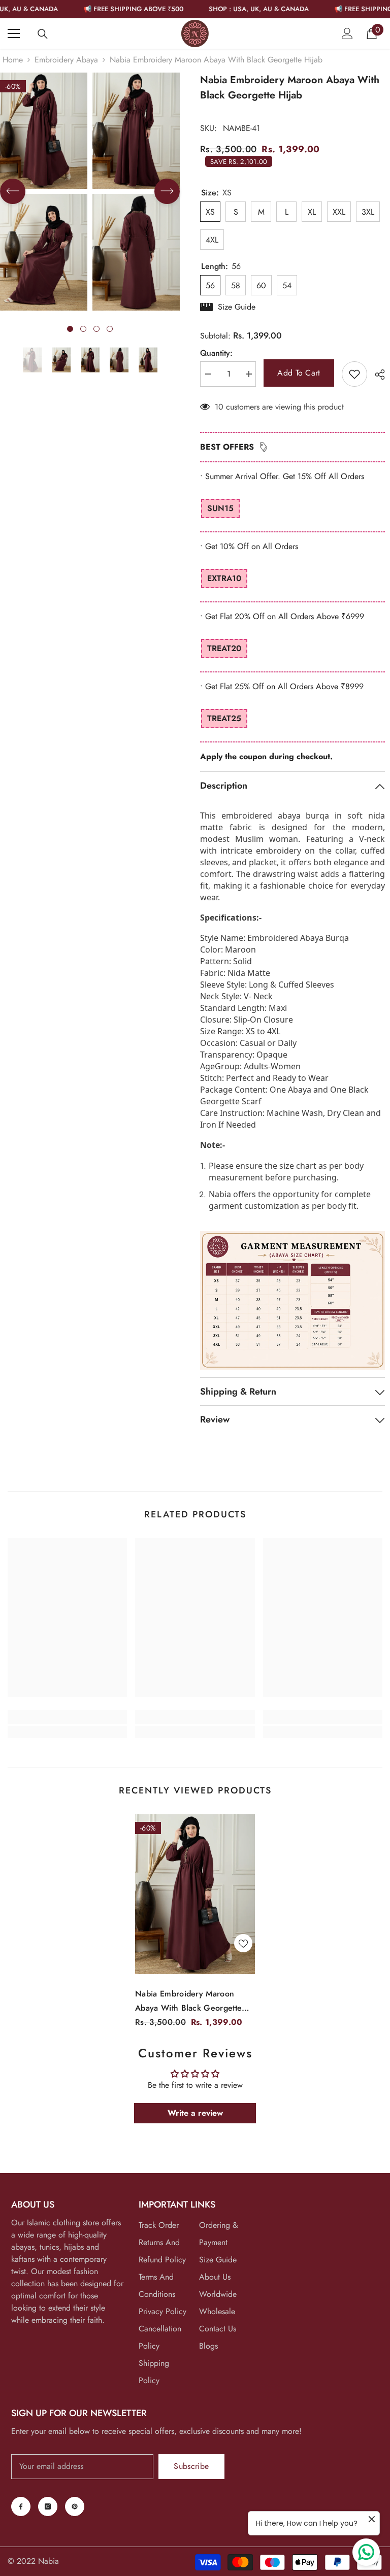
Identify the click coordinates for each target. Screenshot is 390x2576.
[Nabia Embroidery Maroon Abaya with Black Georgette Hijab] (195, 1894)
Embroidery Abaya (66, 60)
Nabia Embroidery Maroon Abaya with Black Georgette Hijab (188, 2002)
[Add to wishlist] (354, 374)
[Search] (43, 34)
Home (13, 60)
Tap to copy (230, 669)
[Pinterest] (75, 2506)
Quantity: (216, 353)
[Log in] (347, 33)
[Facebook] (21, 2506)
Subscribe (191, 2466)
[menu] (14, 33)
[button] (13, 191)
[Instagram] (48, 2506)
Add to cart (299, 373)
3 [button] (96, 329)
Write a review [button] (195, 2113)
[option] (136, 192)
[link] (67, 1717)
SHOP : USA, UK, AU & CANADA (228, 9)
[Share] (376, 375)
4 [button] (110, 329)
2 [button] (83, 329)
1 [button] (70, 329)
